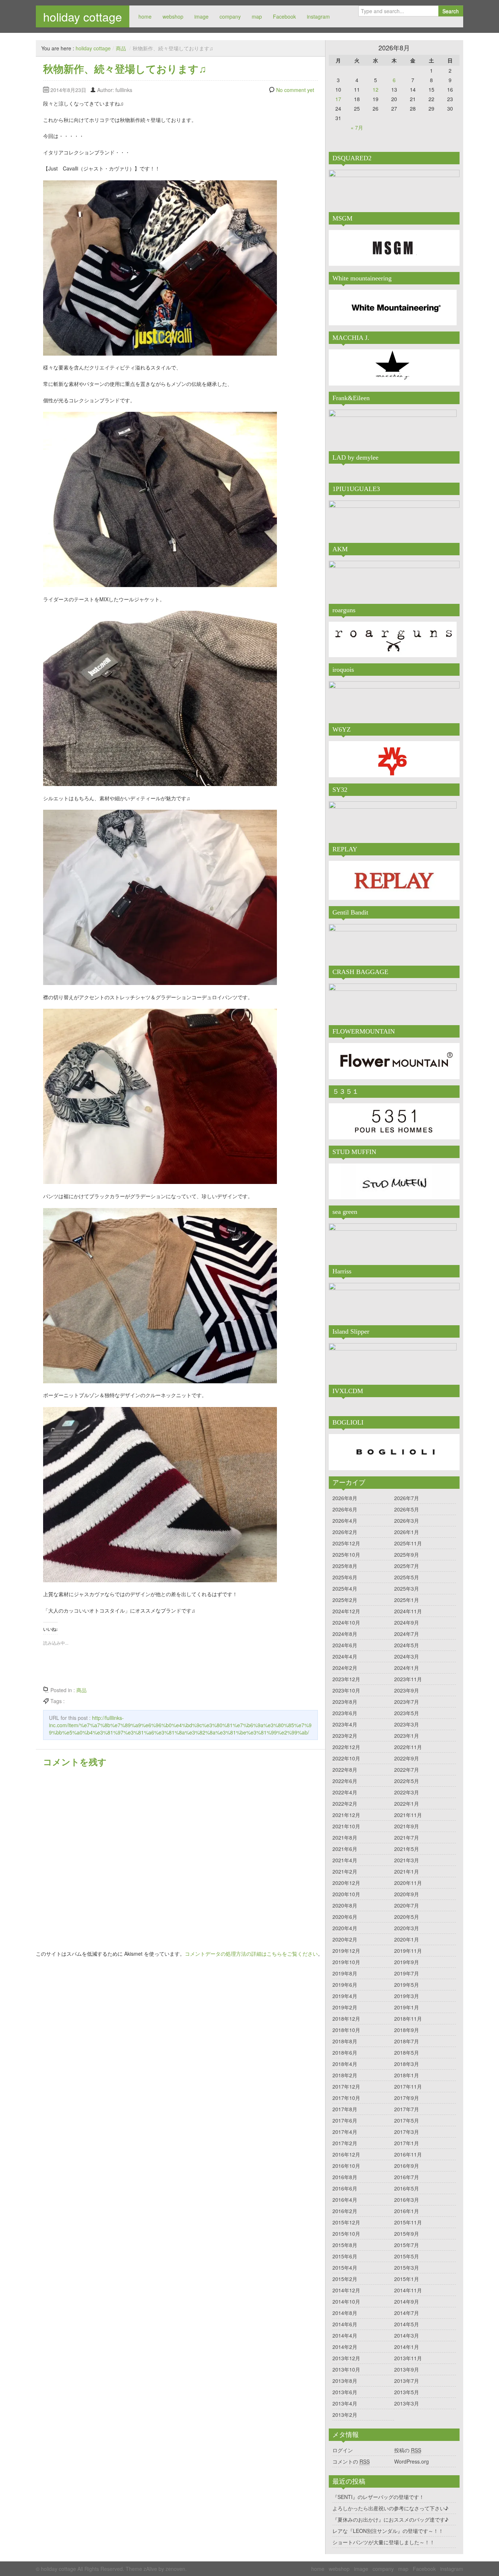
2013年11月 (408, 2358)
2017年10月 (346, 2098)
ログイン (343, 2450)
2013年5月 (407, 2392)
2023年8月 (345, 1702)
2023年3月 (407, 1724)
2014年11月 (408, 2290)
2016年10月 (346, 2166)
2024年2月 (345, 1668)
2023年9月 (407, 1690)
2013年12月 (346, 2358)
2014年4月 (345, 2335)
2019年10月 (346, 1962)
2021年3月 (407, 1860)
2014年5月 (407, 2324)
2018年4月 (345, 2064)
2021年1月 (407, 1871)
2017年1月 (407, 2143)
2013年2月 (345, 2415)
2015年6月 (345, 2256)
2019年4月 (345, 1996)
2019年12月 (346, 1951)
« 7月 (357, 127)
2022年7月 (407, 1770)
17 (338, 99)
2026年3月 (407, 1521)
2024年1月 (407, 1668)
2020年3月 (407, 1928)
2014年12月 (346, 2290)
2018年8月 (345, 2041)
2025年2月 (345, 1600)
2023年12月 (346, 1679)
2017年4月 (345, 2132)
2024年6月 (345, 1645)
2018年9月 (407, 2030)
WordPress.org (412, 2461)
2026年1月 (407, 1532)
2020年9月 (407, 1894)
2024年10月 (346, 1622)
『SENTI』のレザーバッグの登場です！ (378, 2497)
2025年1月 (407, 1600)
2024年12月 (346, 1611)
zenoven (175, 2569)
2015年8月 (345, 2245)
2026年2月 (345, 1532)
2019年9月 (407, 1962)
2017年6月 (345, 2120)
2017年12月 (346, 2086)
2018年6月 (345, 2052)
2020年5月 (407, 1917)
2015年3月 (407, 2268)
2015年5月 (407, 2256)
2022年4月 (345, 1792)
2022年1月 (407, 1803)
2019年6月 (345, 1985)
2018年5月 (407, 2052)
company (230, 16)
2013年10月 (346, 2369)
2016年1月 (407, 2211)
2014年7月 (407, 2313)
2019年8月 (345, 1973)
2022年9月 (407, 1758)
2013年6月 (345, 2392)
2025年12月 (346, 1543)
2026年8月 (345, 1498)
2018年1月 (407, 2075)
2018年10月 (346, 2030)
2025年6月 (345, 1577)
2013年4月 (345, 2403)
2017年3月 (407, 2132)
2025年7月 (407, 1566)
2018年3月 (407, 2064)
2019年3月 (407, 1996)
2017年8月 (345, 2109)
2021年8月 (345, 1837)
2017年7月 (407, 2109)
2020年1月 (407, 1939)
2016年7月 (407, 2177)
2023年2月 (345, 1736)
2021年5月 (407, 1849)
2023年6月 (345, 1713)
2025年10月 (346, 1555)
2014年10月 (346, 2301)
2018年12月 (346, 2019)
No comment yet (295, 90)
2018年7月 (407, 2041)
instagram (318, 16)
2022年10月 (346, 1758)
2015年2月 (345, 2279)
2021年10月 (346, 1826)
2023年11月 (408, 1679)
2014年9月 (407, 2301)
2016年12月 (346, 2154)
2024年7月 (407, 1634)
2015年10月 (346, 2234)
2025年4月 (345, 1588)
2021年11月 (408, 1815)
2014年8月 (345, 2313)
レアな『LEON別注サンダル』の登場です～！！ (388, 2531)
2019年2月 (345, 2007)
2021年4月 (345, 1860)
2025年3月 (407, 1588)
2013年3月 (407, 2403)
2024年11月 (408, 1611)
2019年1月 (407, 2007)
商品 (121, 48)
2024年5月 (407, 1645)
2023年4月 (345, 1724)
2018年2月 (345, 2075)
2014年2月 (345, 2347)
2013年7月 (407, 2381)
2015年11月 (408, 2222)
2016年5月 (407, 2188)
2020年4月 (345, 1928)
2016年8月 (345, 2177)
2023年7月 (407, 1702)
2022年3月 (407, 1792)
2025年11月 (408, 1543)
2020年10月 (346, 1894)
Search (451, 11)
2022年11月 (408, 1747)
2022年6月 (345, 1781)
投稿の (408, 2450)
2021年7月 (407, 1837)
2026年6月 (345, 1509)
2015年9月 (407, 2234)
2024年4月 (345, 1656)
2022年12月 (346, 1747)
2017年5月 (407, 2120)
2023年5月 (407, 1713)
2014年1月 (407, 2347)
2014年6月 (345, 2324)
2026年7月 (407, 1498)
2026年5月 (407, 1509)
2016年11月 (408, 2154)
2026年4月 (345, 1521)
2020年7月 (407, 1905)
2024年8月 (345, 1634)
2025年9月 (407, 1555)
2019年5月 (407, 1985)
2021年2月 (345, 1871)
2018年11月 (408, 2019)
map (257, 16)
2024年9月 (407, 1622)
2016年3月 (407, 2200)
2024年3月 (407, 1656)
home (145, 16)
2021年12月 (346, 1815)
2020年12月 (346, 1883)
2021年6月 (345, 1849)
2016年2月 (345, 2211)
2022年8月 (345, 1770)
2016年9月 (407, 2166)
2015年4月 (345, 2268)
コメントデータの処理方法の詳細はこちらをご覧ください (251, 1954)
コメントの (351, 2461)
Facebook (284, 16)
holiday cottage (83, 16)
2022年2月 (345, 1803)
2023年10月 (346, 1690)
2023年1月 (407, 1736)
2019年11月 (408, 1951)
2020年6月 (345, 1917)
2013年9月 (407, 2369)
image (201, 16)
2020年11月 (408, 1883)
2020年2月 (345, 1939)
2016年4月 (345, 2200)
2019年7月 (407, 1973)
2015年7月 (407, 2245)
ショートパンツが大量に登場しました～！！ (384, 2542)
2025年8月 (345, 1566)
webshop (173, 16)
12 (376, 89)
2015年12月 (346, 2222)
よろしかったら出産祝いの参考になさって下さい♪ (390, 2508)
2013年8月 (345, 2381)
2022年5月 (407, 1781)
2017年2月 (345, 2143)
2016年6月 (345, 2188)
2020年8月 (345, 1905)
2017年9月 (407, 2098)
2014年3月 (407, 2335)
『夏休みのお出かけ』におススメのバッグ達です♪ (390, 2519)
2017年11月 (408, 2086)
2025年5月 (407, 1577)
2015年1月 (407, 2279)
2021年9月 (407, 1826)
